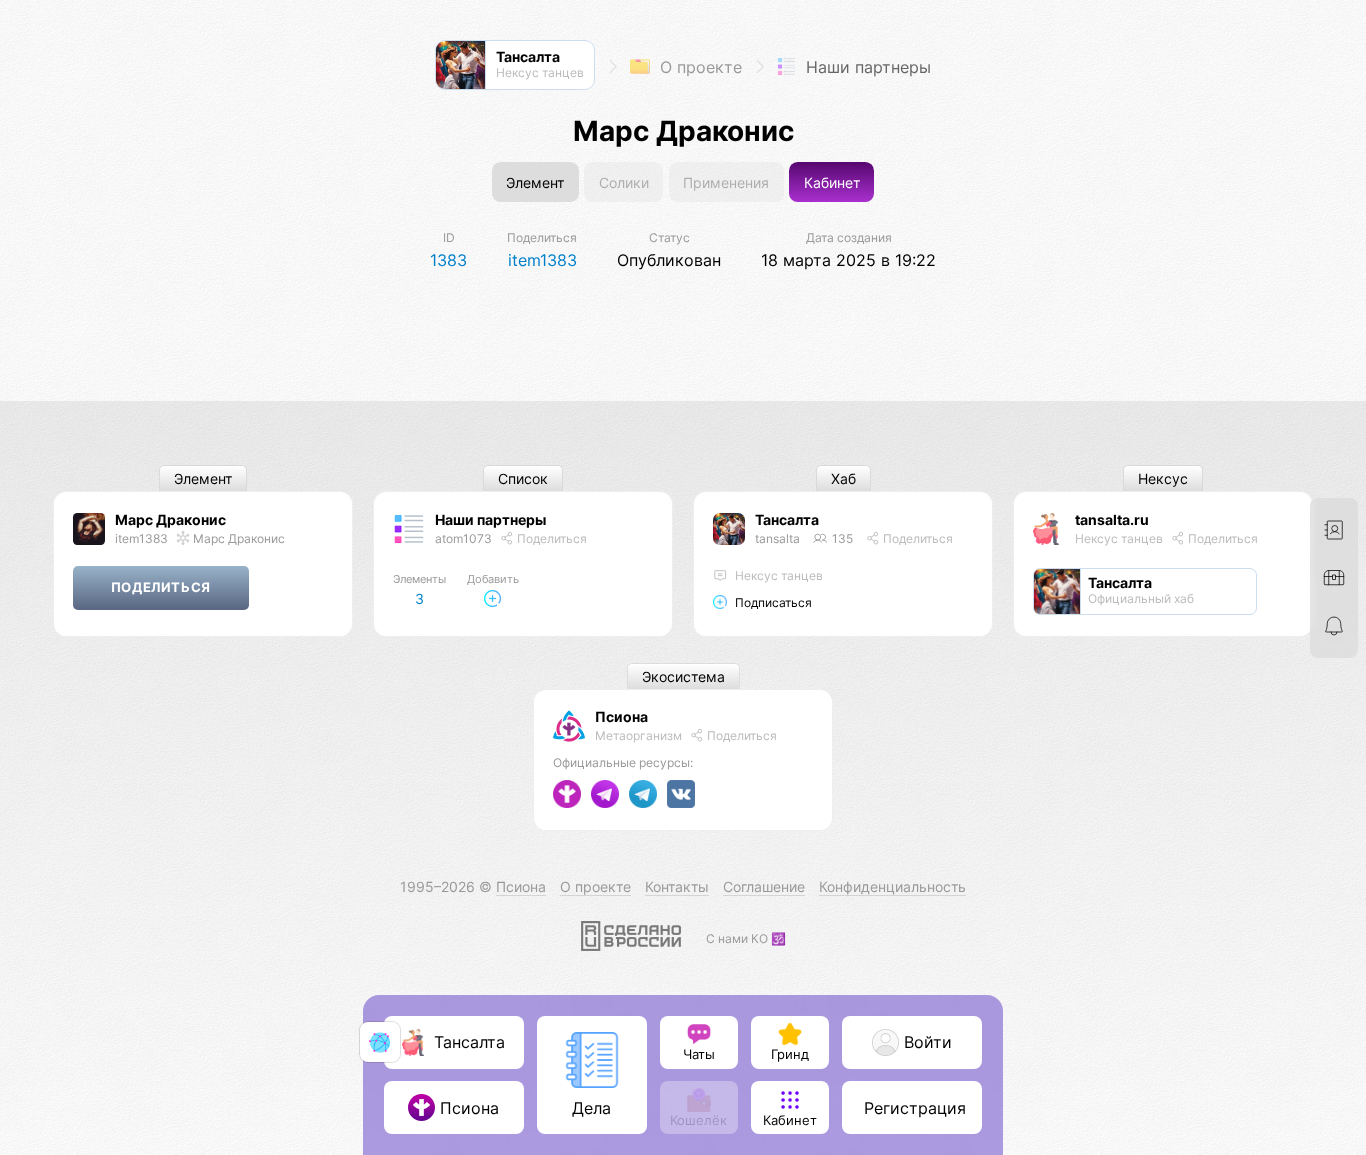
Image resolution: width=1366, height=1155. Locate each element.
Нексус (1163, 478)
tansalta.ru (1112, 519)
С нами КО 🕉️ (746, 938)
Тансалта (787, 519)
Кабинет (832, 182)
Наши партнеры (866, 67)
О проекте (698, 67)
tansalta (777, 538)
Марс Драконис (170, 519)
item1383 (141, 538)
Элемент (535, 182)
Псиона (621, 716)
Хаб (843, 478)
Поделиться (550, 538)
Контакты (677, 886)
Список (523, 478)
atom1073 (463, 538)
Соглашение (764, 886)
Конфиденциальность (892, 886)
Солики (624, 182)
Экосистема (683, 676)
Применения (726, 182)
